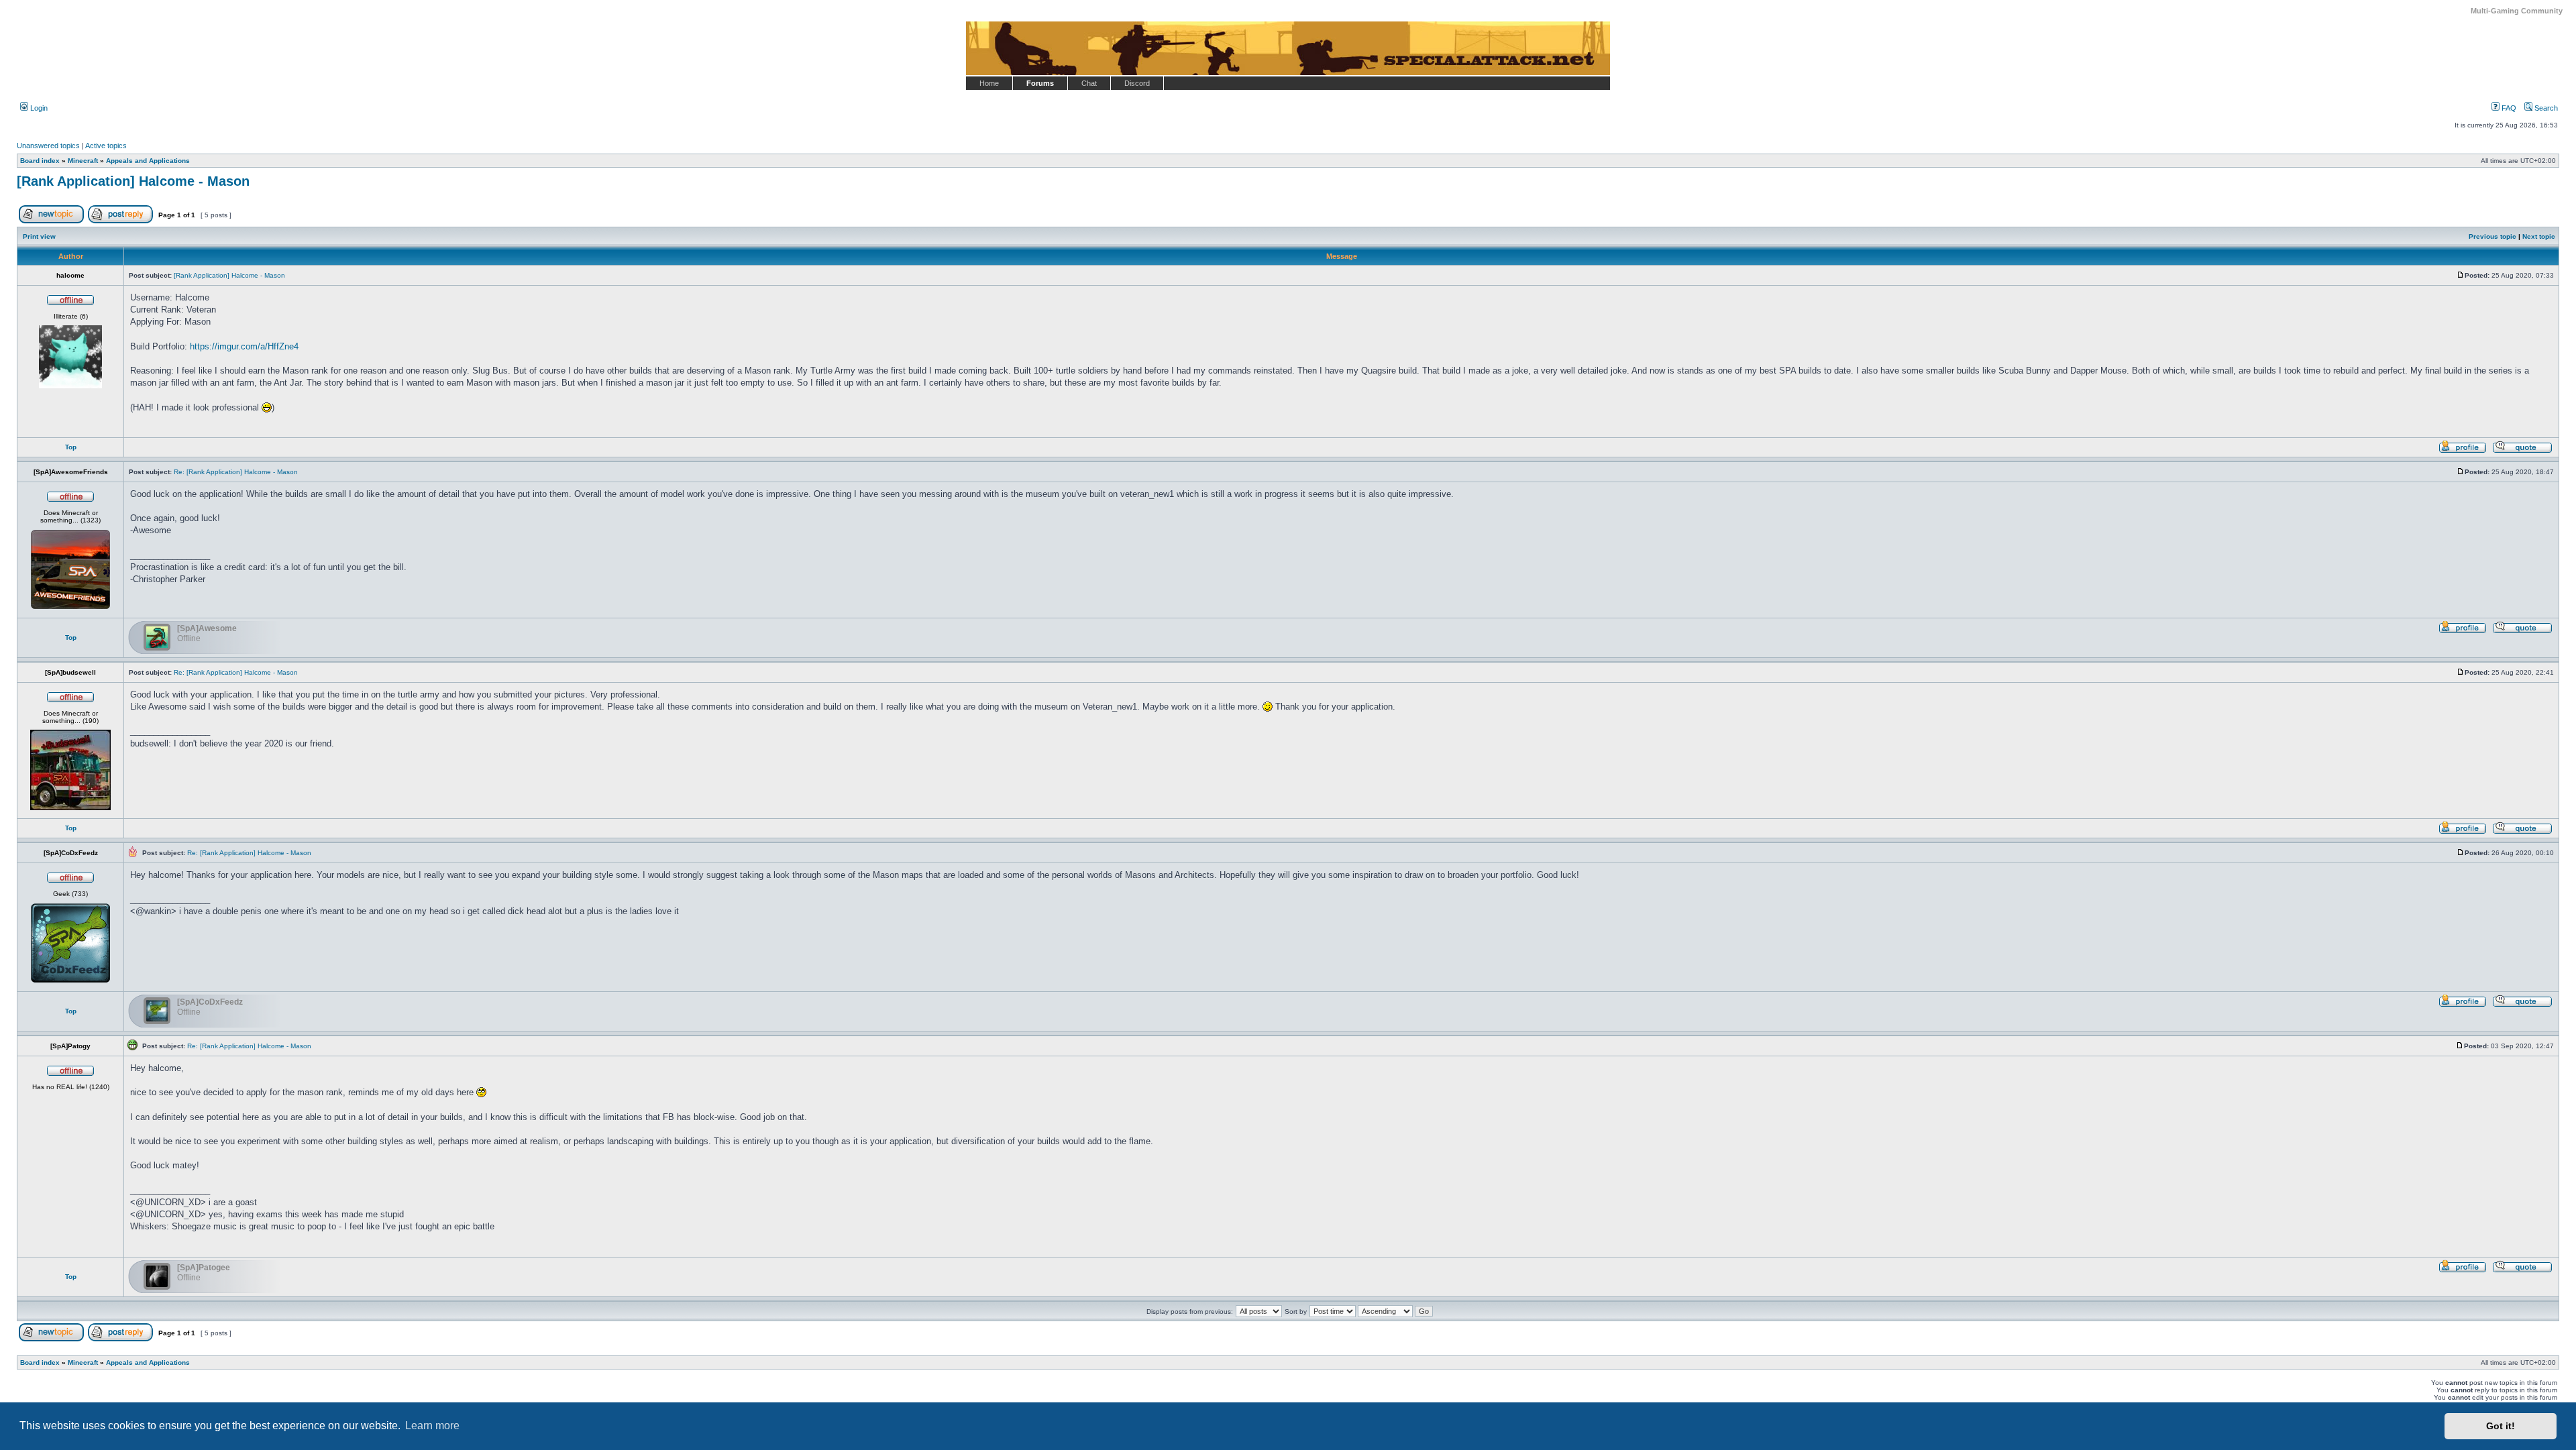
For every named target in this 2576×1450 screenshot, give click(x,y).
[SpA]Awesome (207, 628)
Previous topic (2492, 236)
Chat (1089, 83)
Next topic (2539, 236)
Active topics (106, 146)
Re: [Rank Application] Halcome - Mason (236, 472)
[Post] (2461, 275)
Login (38, 108)
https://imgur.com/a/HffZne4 (244, 346)
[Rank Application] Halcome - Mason (133, 181)
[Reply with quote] (2522, 451)
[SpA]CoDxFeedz (210, 1002)
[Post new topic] (51, 221)
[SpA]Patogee (204, 1268)
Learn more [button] (432, 1426)
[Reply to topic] (120, 221)
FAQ (2508, 108)
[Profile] (2463, 451)
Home (989, 83)
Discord (1137, 83)
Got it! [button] (2501, 1426)
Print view (39, 236)
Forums (1040, 83)
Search (2545, 108)
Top (71, 447)
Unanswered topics (48, 146)
